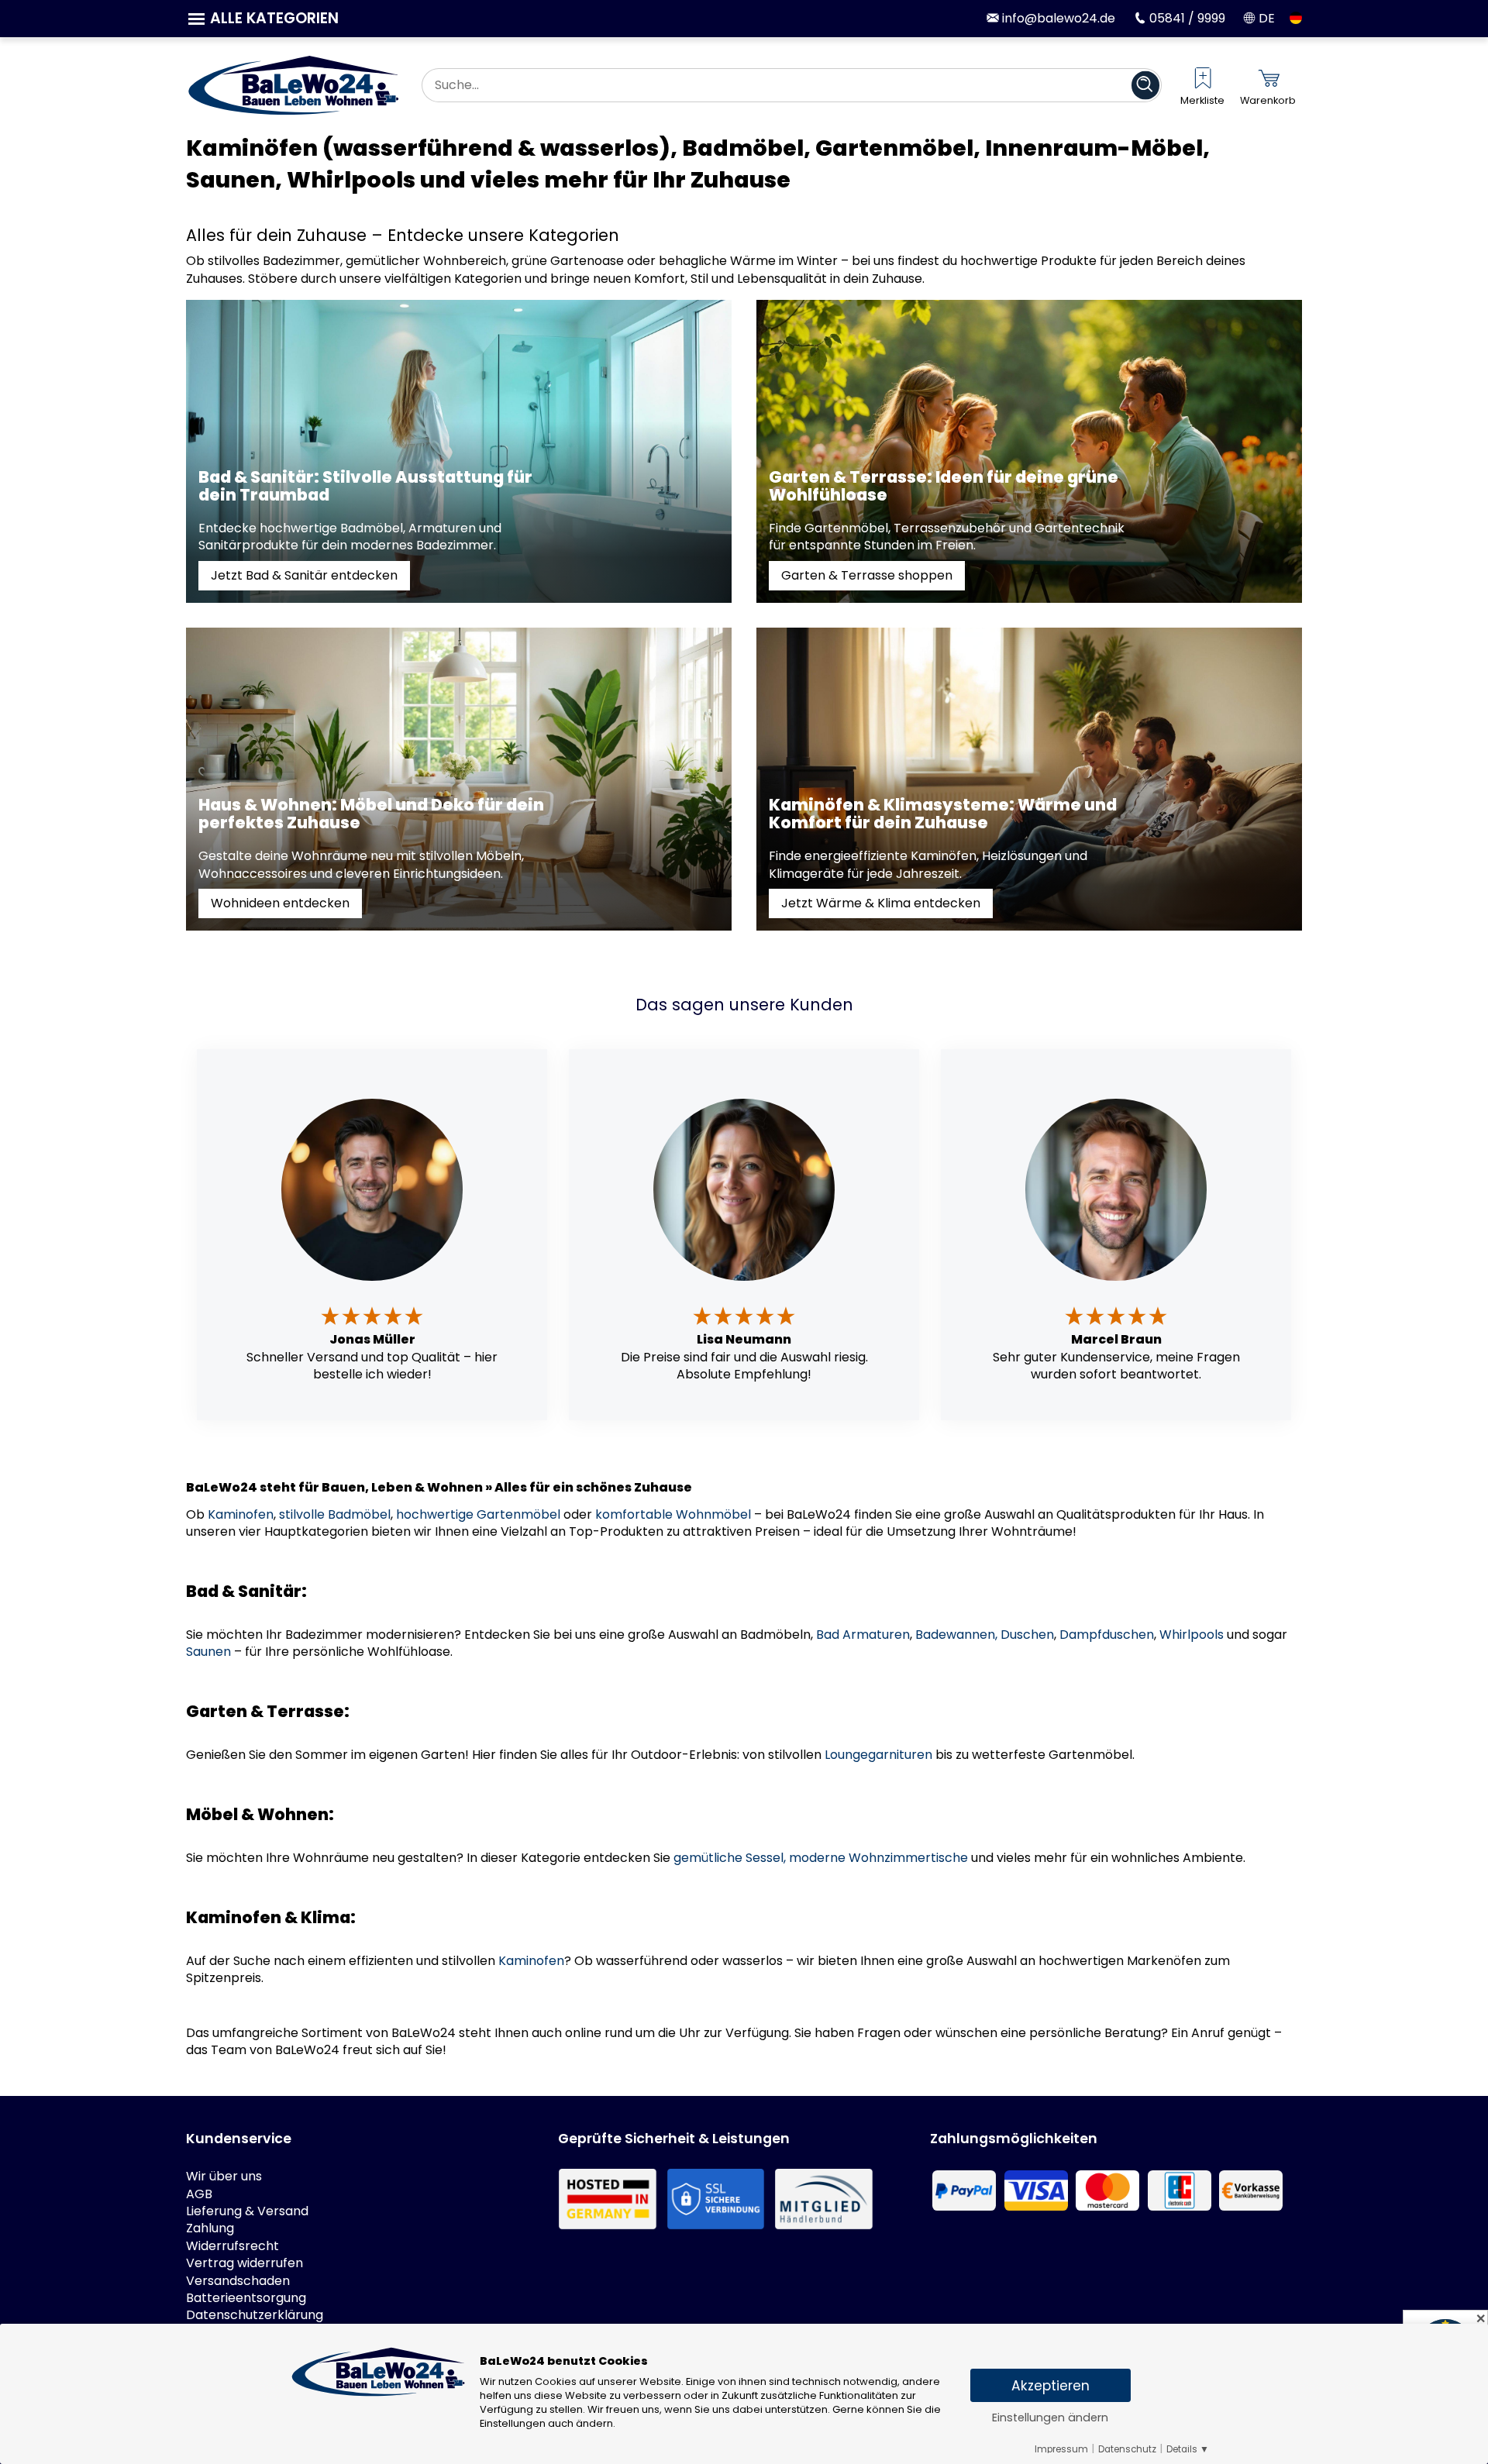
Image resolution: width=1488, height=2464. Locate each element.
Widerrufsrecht (232, 2246)
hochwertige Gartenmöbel (478, 1514)
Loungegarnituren (878, 1755)
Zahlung (210, 2228)
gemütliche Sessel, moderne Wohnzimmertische (821, 1858)
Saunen (208, 1652)
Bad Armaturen (863, 1635)
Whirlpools (1192, 1635)
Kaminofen (241, 1514)
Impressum (1061, 2449)
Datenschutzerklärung (255, 2315)
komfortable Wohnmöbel (673, 1514)
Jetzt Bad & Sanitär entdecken (304, 575)
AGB (199, 2194)
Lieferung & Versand (247, 2211)
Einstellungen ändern (1050, 2418)
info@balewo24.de (1057, 18)
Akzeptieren (1051, 2386)
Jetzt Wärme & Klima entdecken (881, 903)
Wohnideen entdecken (280, 903)
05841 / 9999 (1185, 18)
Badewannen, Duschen (985, 1635)
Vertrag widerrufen (245, 2263)
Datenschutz (1127, 2449)
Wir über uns (224, 2177)
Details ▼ (1188, 2449)
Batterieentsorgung (246, 2298)
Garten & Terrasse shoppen (867, 575)
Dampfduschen (1107, 1635)
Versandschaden (238, 2281)
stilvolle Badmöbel (335, 1514)
